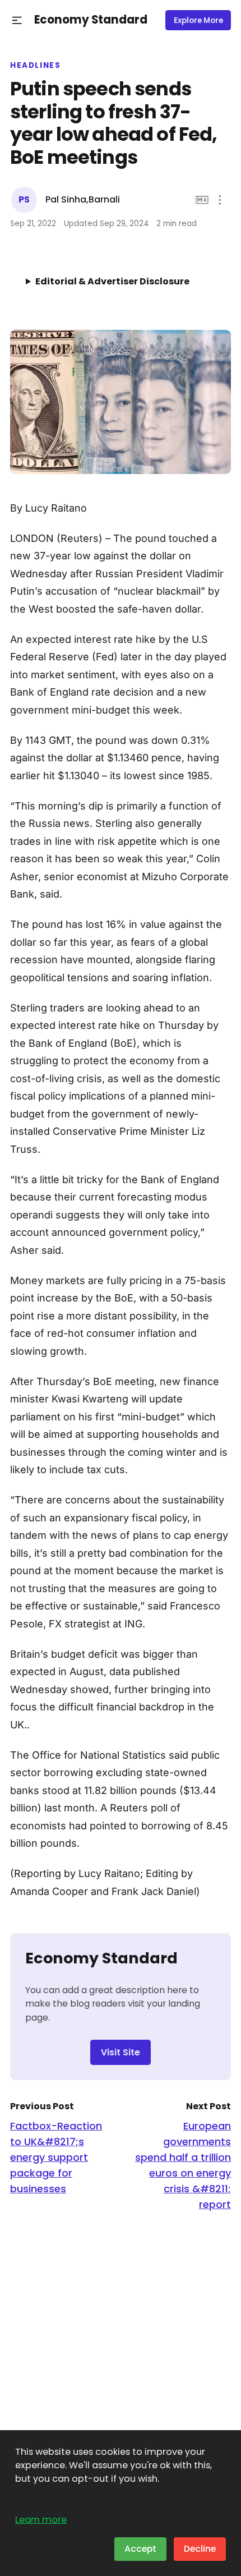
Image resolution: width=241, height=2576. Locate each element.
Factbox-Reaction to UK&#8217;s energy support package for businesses (56, 2157)
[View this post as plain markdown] (202, 200)
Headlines (36, 66)
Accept (140, 2549)
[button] (17, 20)
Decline (200, 2549)
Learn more (41, 2520)
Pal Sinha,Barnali (83, 199)
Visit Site (121, 2052)
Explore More (198, 20)
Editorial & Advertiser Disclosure (112, 281)
